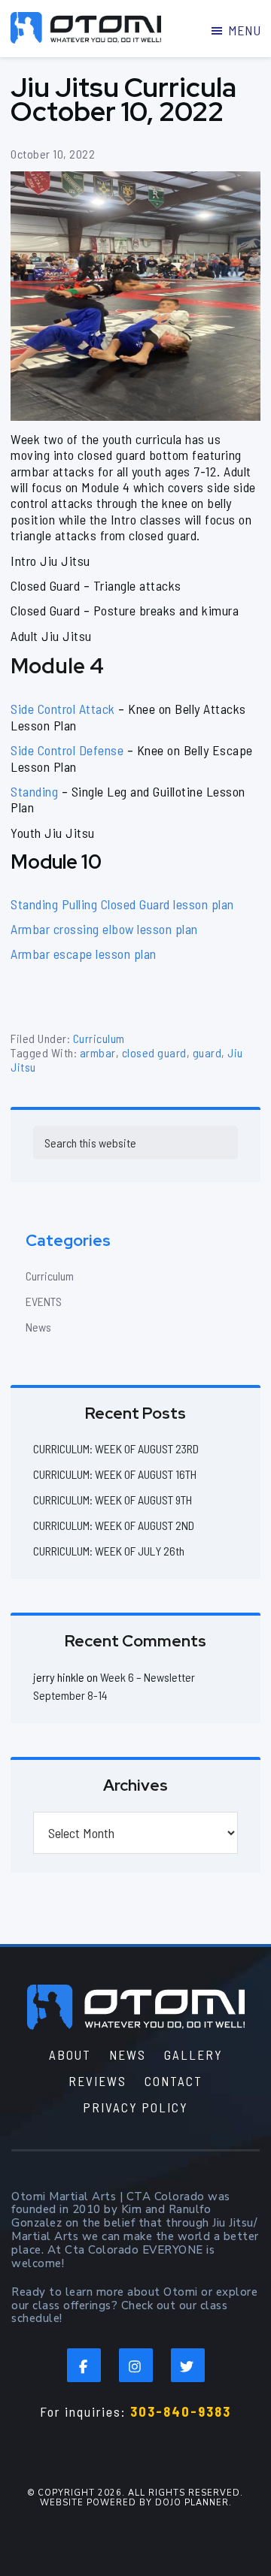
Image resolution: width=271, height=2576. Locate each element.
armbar (98, 1052)
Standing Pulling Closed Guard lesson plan (122, 904)
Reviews (97, 2081)
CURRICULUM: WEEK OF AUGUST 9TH (113, 1500)
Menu (244, 30)
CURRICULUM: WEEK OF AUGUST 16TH (115, 1474)
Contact (174, 2081)
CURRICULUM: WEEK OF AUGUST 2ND (114, 1525)
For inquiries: (135, 2411)
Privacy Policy (135, 2107)
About (70, 2054)
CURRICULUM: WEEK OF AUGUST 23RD (116, 1448)
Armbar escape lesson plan (84, 954)
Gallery (193, 2054)
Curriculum (99, 1038)
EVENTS (44, 1301)
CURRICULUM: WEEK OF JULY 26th (109, 1551)
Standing (34, 791)
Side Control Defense (67, 750)
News (38, 1327)
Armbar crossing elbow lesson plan (104, 929)
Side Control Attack (63, 709)
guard (207, 1052)
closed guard (154, 1052)
